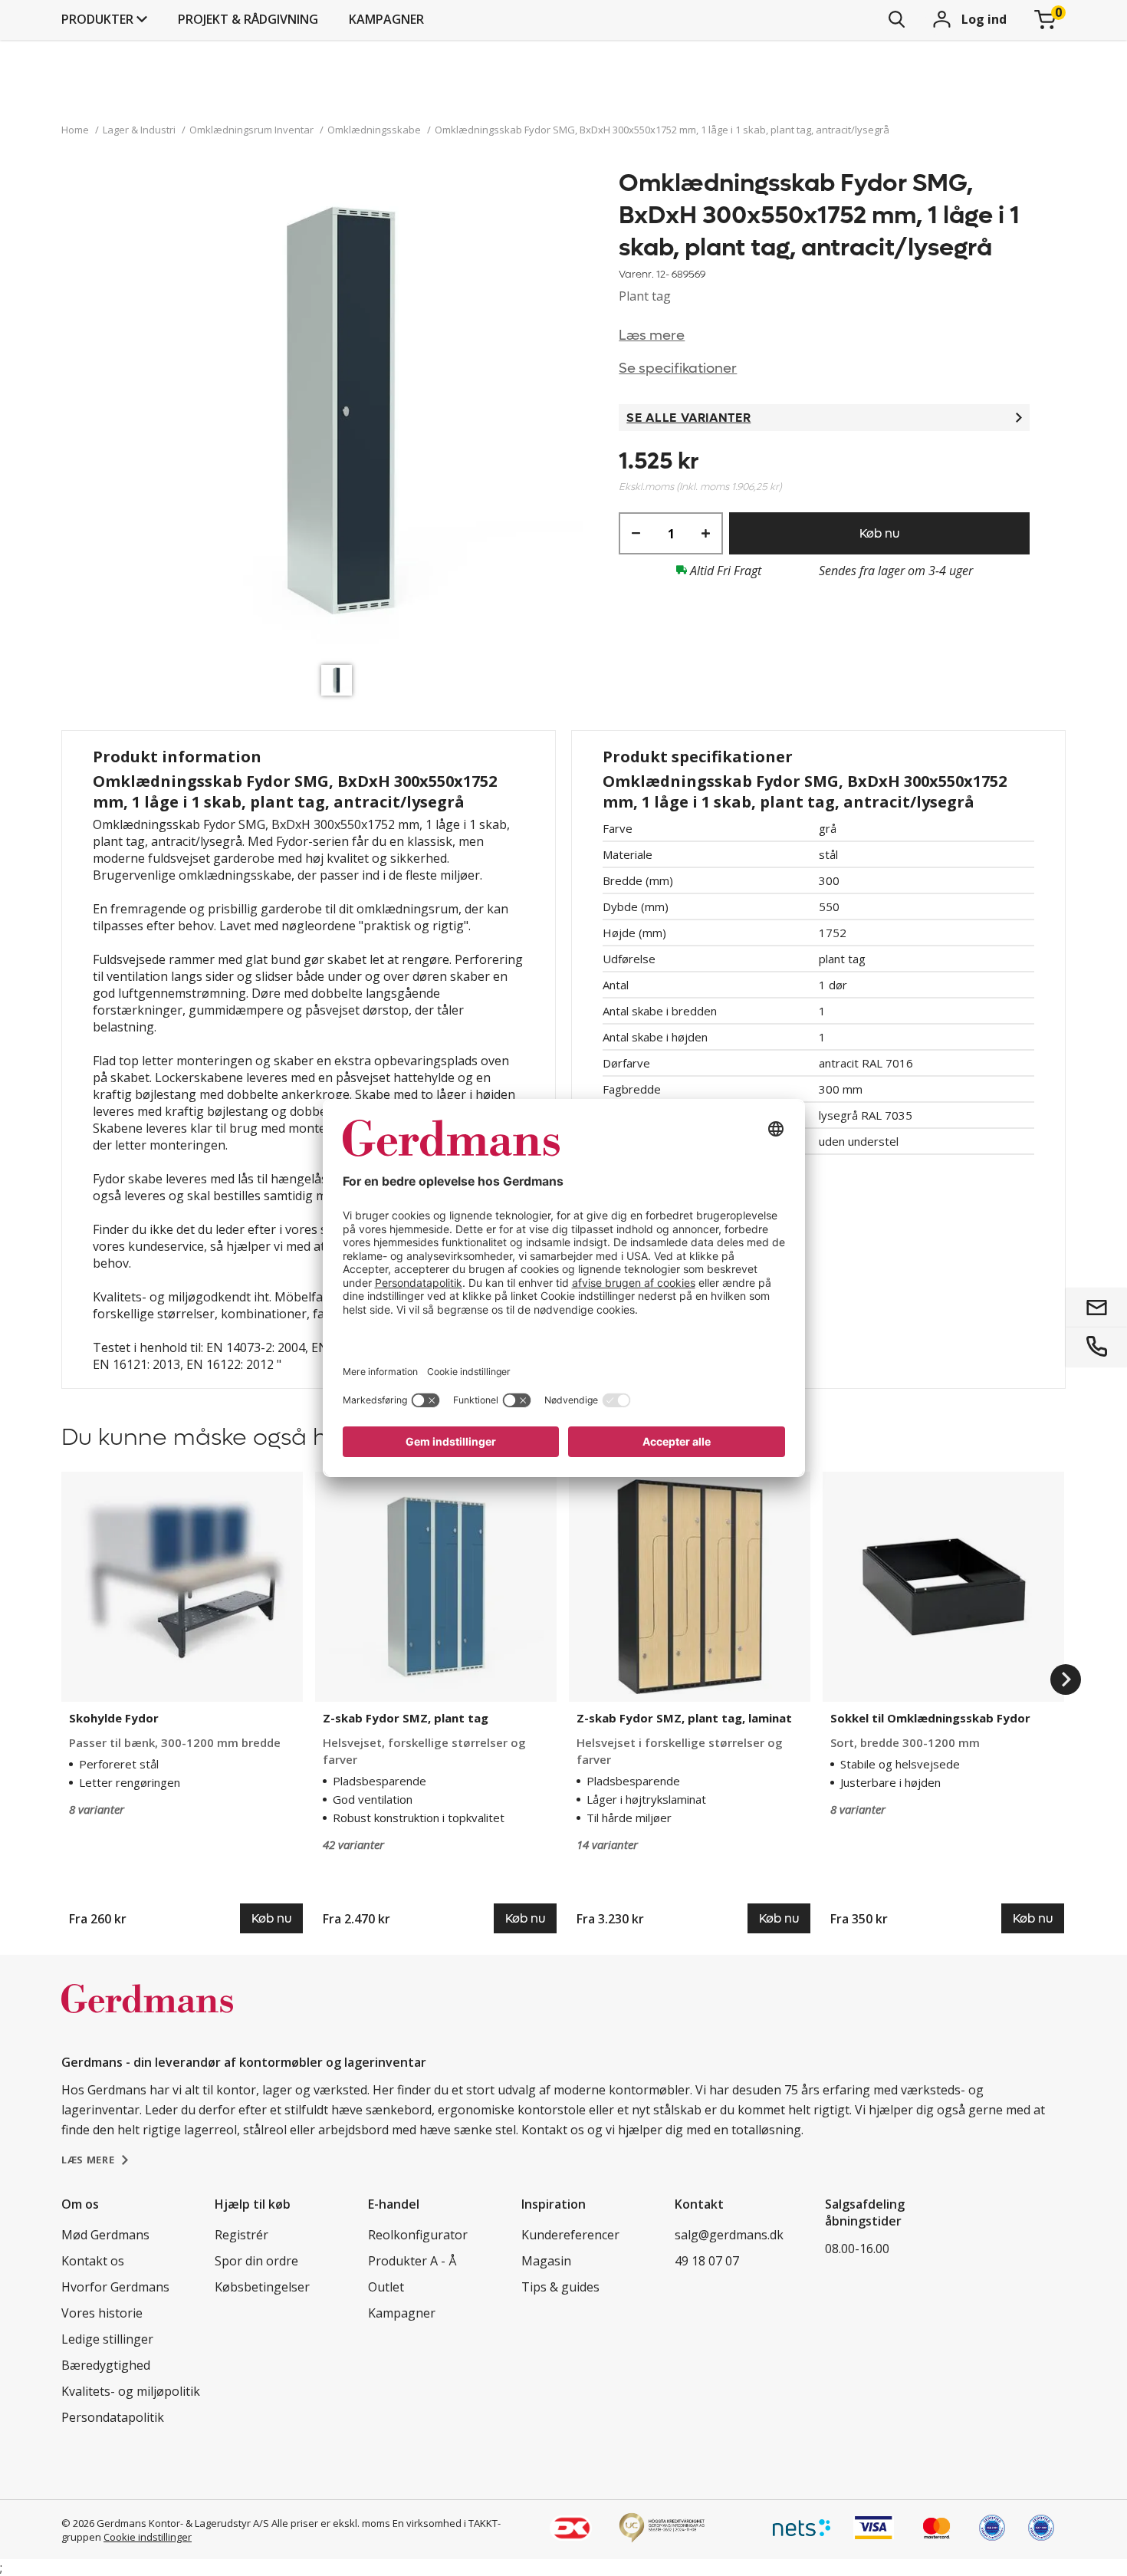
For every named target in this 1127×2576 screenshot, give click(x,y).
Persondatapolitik (113, 2417)
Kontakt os (93, 2261)
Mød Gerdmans (105, 2235)
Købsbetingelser (262, 2287)
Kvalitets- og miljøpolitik (131, 2391)
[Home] (147, 2015)
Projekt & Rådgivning (248, 19)
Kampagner (386, 19)
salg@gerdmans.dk (729, 2235)
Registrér (242, 2235)
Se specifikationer (678, 368)
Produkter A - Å (412, 2261)
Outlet (386, 2287)
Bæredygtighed (106, 2365)
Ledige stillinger (107, 2339)
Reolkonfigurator (418, 2235)
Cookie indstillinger (148, 2537)
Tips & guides (560, 2287)
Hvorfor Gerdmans (115, 2287)
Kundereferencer (570, 2235)
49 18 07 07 (707, 2261)
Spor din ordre (256, 2261)
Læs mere (652, 336)
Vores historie (102, 2313)
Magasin (546, 2261)
